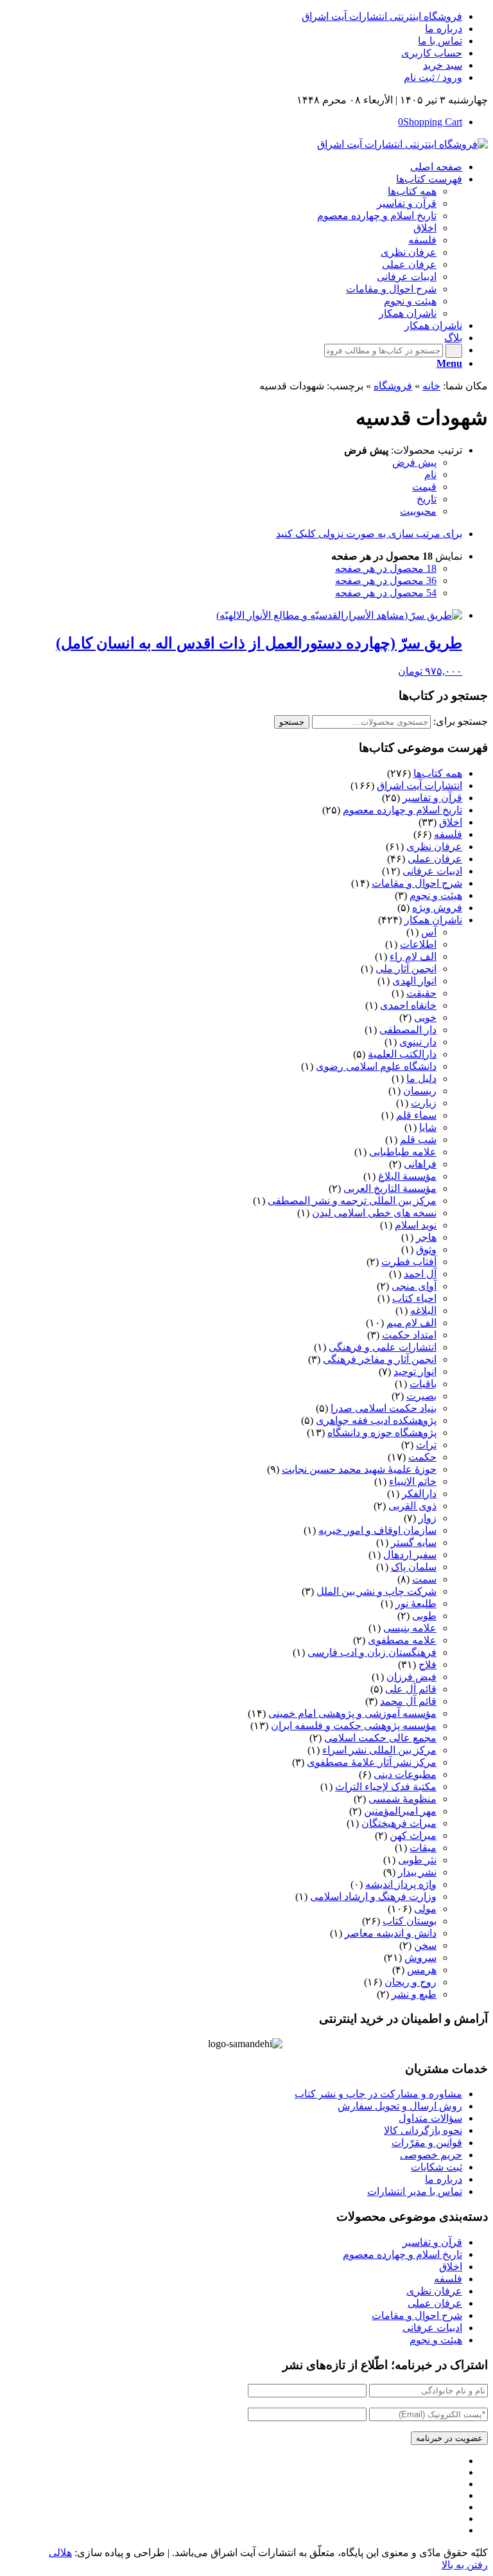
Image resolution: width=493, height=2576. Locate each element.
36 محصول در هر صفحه (386, 581)
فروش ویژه (437, 908)
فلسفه (448, 834)
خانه (431, 386)
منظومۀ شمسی (402, 1799)
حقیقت (421, 993)
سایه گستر (414, 1542)
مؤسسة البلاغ (407, 1176)
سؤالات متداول (430, 2118)
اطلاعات (418, 944)
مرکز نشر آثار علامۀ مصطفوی (372, 1762)
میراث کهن (413, 1835)
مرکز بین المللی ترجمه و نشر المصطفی (352, 1201)
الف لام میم (411, 1323)
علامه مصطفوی (402, 1640)
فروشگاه (393, 386)
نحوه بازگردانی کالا (423, 2130)
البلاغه (423, 1310)
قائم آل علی (411, 1689)
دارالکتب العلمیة (402, 1054)
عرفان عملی (435, 859)
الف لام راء (413, 956)
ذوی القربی (412, 1506)
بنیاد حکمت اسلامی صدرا (384, 1408)
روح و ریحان (411, 1982)
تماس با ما (440, 41)
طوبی (424, 1616)
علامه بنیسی (410, 1628)
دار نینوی (418, 1042)
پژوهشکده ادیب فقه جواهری (376, 1420)
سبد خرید (443, 65)
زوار (428, 1518)
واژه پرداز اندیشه (401, 1884)
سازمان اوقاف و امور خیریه (377, 1530)
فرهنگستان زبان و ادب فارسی (372, 1652)
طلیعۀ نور (416, 1603)
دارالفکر (419, 1494)
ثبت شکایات (437, 2167)
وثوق (426, 1249)
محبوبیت (418, 511)
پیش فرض (414, 462)
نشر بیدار (417, 1872)
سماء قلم (416, 1115)
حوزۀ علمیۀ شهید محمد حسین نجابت (359, 1469)
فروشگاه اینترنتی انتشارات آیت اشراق (382, 16)
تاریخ (427, 499)
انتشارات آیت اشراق (419, 786)
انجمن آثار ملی (406, 969)
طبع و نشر (414, 1994)
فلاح (428, 1665)
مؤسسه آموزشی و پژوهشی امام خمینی (352, 1713)
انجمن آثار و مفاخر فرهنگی (380, 1359)
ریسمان (420, 1091)
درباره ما (444, 29)
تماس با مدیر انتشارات (415, 2191)
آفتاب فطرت (409, 1262)
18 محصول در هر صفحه (386, 568)
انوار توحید (415, 1372)
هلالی (60, 2553)
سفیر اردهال (410, 1555)
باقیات (423, 1384)
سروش (420, 1958)
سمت (424, 1579)
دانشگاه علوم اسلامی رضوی (376, 1066)
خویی (425, 1017)
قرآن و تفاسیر (432, 798)
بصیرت (421, 1396)
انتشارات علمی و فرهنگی (383, 1347)
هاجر (426, 1237)
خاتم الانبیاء (413, 1481)
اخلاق (451, 822)
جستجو (292, 722)
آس (429, 932)
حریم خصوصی (431, 2155)
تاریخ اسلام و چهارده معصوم (402, 810)
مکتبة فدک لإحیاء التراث (386, 1787)
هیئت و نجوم (436, 895)
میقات (423, 1848)
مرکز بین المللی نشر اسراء (379, 1750)
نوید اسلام (416, 1225)
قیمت (424, 487)
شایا (428, 1127)
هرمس (422, 1970)
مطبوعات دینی (405, 1774)
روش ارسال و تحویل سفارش (400, 2106)
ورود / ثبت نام (433, 77)
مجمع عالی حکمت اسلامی (380, 1738)
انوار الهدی (414, 981)
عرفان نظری (434, 847)
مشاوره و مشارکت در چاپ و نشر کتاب (378, 2094)
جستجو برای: (461, 721)
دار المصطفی (408, 1030)
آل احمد (420, 1274)
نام (430, 475)
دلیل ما (421, 1079)
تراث (426, 1445)
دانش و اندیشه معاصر (391, 1933)
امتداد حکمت (409, 1335)
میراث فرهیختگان (399, 1823)
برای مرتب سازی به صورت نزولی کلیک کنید (369, 534)
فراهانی (420, 1164)
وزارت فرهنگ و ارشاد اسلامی (373, 1896)
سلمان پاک (414, 1567)
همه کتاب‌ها (438, 773)
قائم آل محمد (408, 1701)
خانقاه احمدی (408, 1005)
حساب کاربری (432, 53)
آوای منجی (414, 1286)
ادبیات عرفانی (432, 871)
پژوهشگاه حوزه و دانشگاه (382, 1433)
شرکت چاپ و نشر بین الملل (376, 1591)
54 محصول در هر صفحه (386, 593)
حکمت (422, 1457)
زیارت (424, 1103)
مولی (425, 1909)
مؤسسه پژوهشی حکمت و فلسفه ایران (354, 1726)
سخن (425, 1945)
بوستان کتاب (410, 1921)
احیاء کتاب (414, 1298)
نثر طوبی (417, 1860)
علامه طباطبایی (403, 1152)
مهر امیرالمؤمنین (400, 1811)
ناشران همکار (433, 920)
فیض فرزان (411, 1677)
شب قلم (418, 1140)
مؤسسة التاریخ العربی (390, 1188)
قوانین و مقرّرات (427, 2143)
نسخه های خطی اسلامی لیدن (374, 1213)
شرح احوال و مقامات (417, 883)
